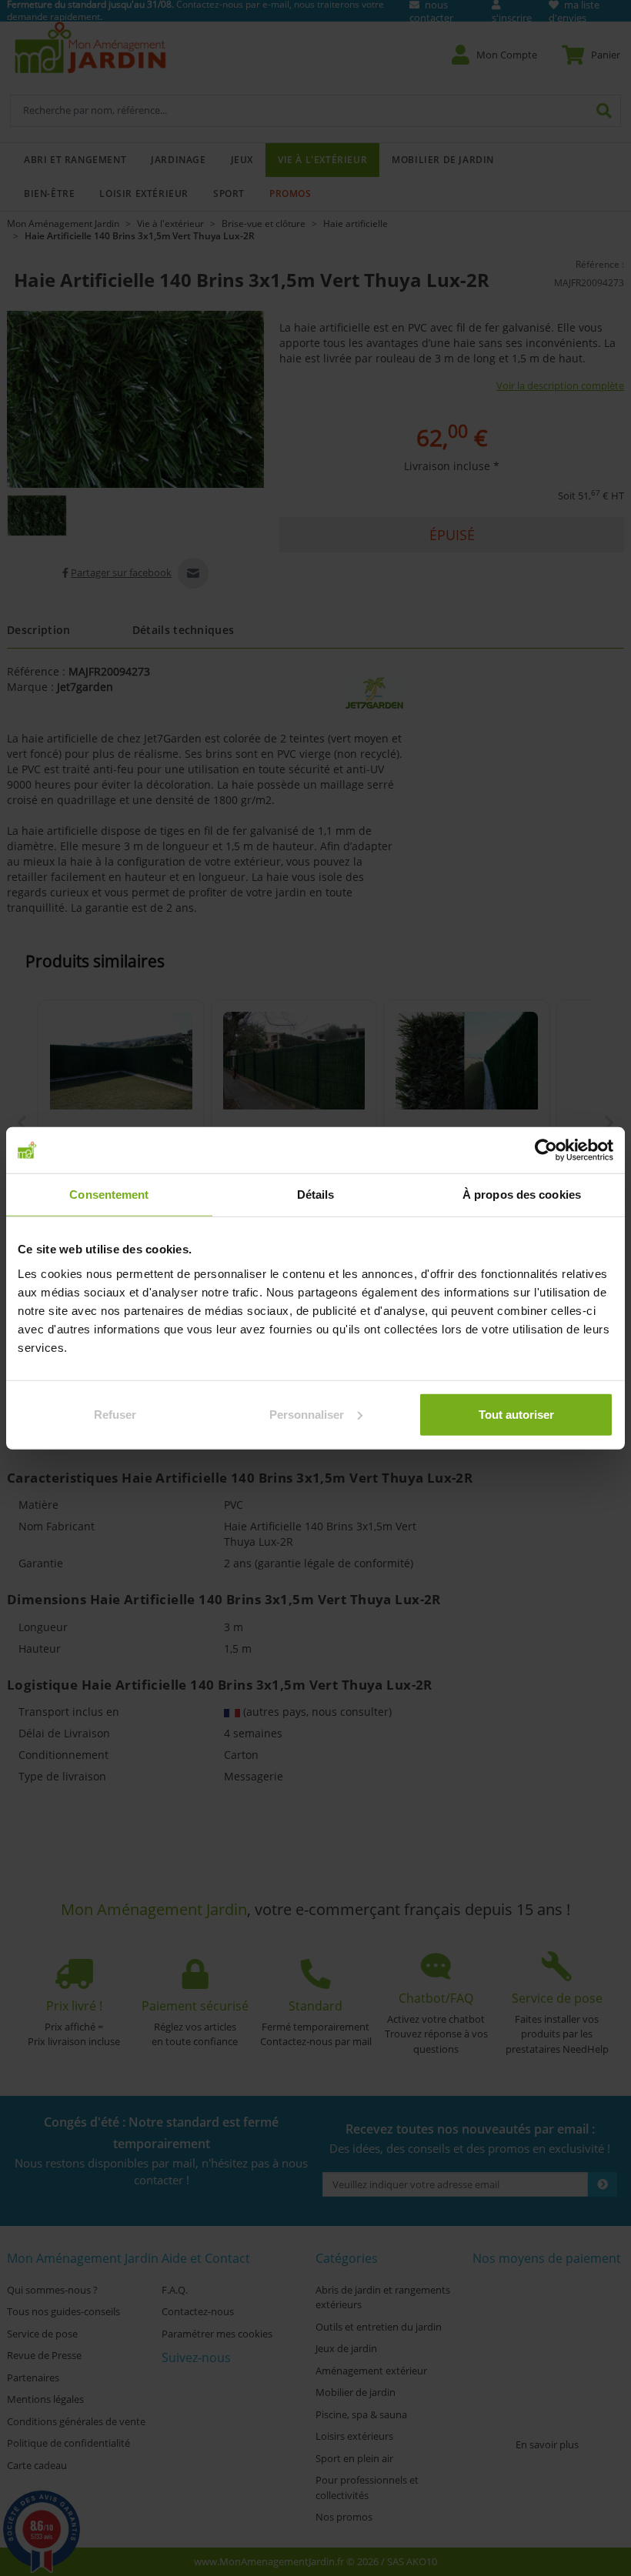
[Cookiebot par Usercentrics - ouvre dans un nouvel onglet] (546, 1150)
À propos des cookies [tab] (522, 1195)
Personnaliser (307, 1414)
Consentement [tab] (109, 1195)
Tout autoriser (516, 1414)
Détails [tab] (316, 1195)
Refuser (115, 1414)
